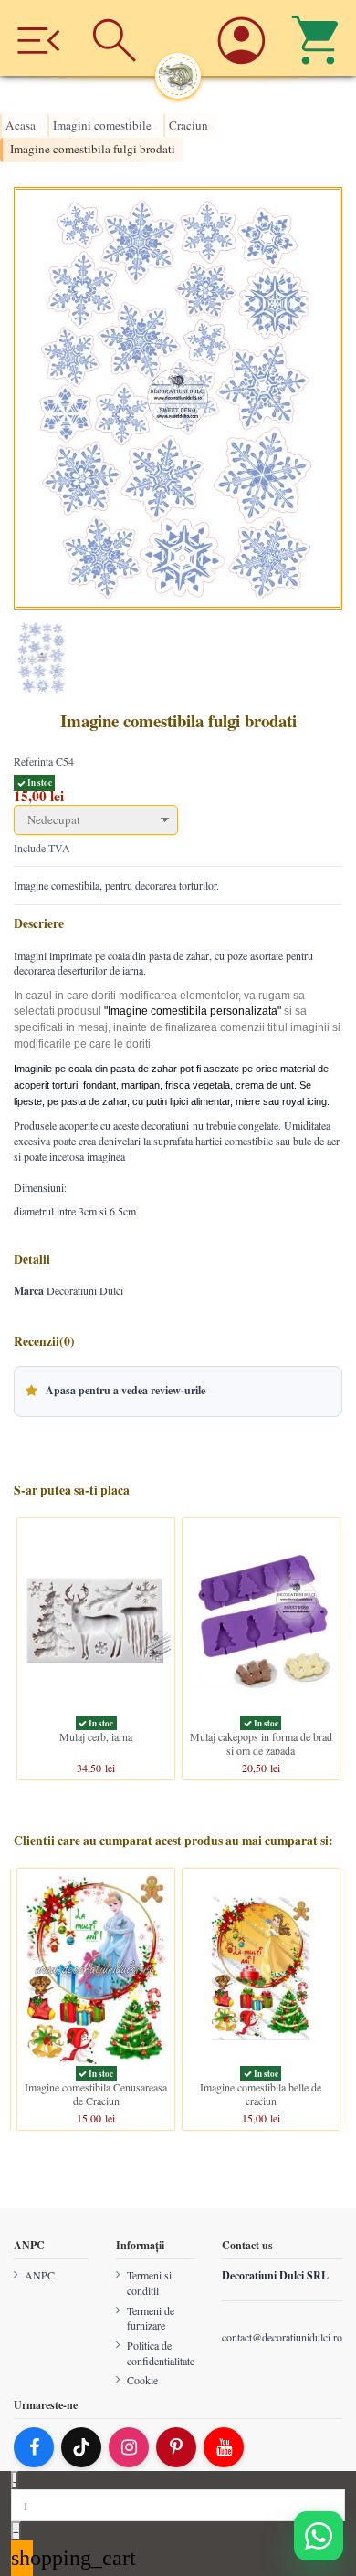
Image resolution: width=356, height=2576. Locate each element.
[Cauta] (115, 38)
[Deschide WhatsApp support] (319, 2536)
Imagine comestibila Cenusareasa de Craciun (96, 2093)
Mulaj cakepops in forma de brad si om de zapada (261, 1743)
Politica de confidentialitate (161, 2353)
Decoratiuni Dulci (85, 1290)
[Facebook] (34, 2447)
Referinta (33, 761)
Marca (29, 1291)
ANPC (40, 2275)
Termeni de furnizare (151, 2317)
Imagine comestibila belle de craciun (261, 2093)
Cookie (142, 2380)
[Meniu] (38, 38)
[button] (178, 1392)
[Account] (241, 38)
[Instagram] (129, 2447)
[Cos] (318, 38)
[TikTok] (81, 2447)
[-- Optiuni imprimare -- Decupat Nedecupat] (178, 820)
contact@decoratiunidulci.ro (282, 2336)
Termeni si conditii (149, 2283)
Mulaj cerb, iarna (96, 1736)
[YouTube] (224, 2447)
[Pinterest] (176, 2447)
